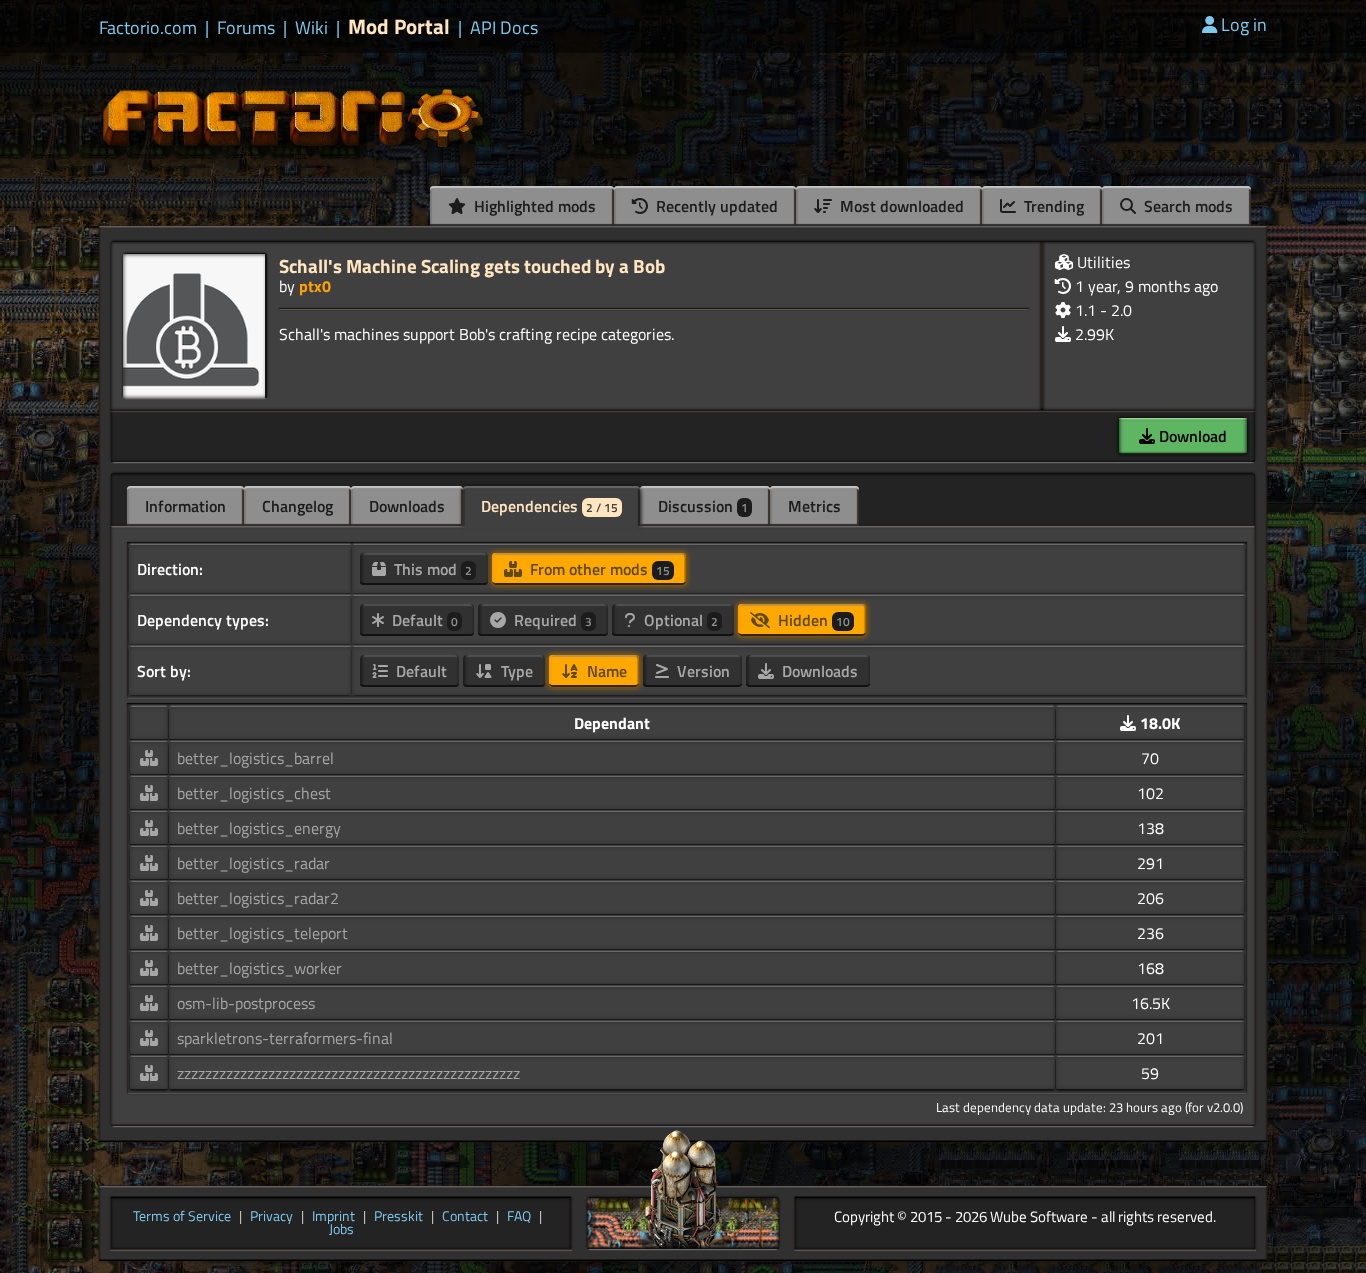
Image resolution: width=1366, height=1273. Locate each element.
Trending (1052, 206)
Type (515, 671)
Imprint (333, 1217)
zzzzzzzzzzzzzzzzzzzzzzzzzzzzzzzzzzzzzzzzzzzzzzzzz (348, 1073)
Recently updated (715, 206)
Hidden (812, 620)
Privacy (271, 1217)
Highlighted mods (533, 206)
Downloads (407, 506)
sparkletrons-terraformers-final (285, 1038)
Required (551, 620)
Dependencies (549, 506)
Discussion (703, 506)
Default (423, 620)
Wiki (311, 28)
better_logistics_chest (254, 793)
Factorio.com (148, 28)
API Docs (504, 28)
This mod (431, 569)
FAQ (519, 1217)
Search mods (1186, 206)
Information (185, 506)
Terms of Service (182, 1217)
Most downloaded (900, 206)
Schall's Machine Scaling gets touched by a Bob (472, 265)
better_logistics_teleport (262, 933)
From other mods (598, 569)
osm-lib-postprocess (246, 1003)
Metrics (814, 506)
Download (1191, 436)
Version (701, 671)
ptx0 (315, 286)
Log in (1244, 24)
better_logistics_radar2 (258, 898)
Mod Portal (399, 26)
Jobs (341, 1230)
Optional (679, 620)
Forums (246, 28)
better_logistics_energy (259, 828)
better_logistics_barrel (255, 758)
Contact (465, 1217)
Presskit (398, 1217)
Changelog (297, 506)
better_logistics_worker (259, 968)
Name (605, 671)
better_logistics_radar (253, 863)
